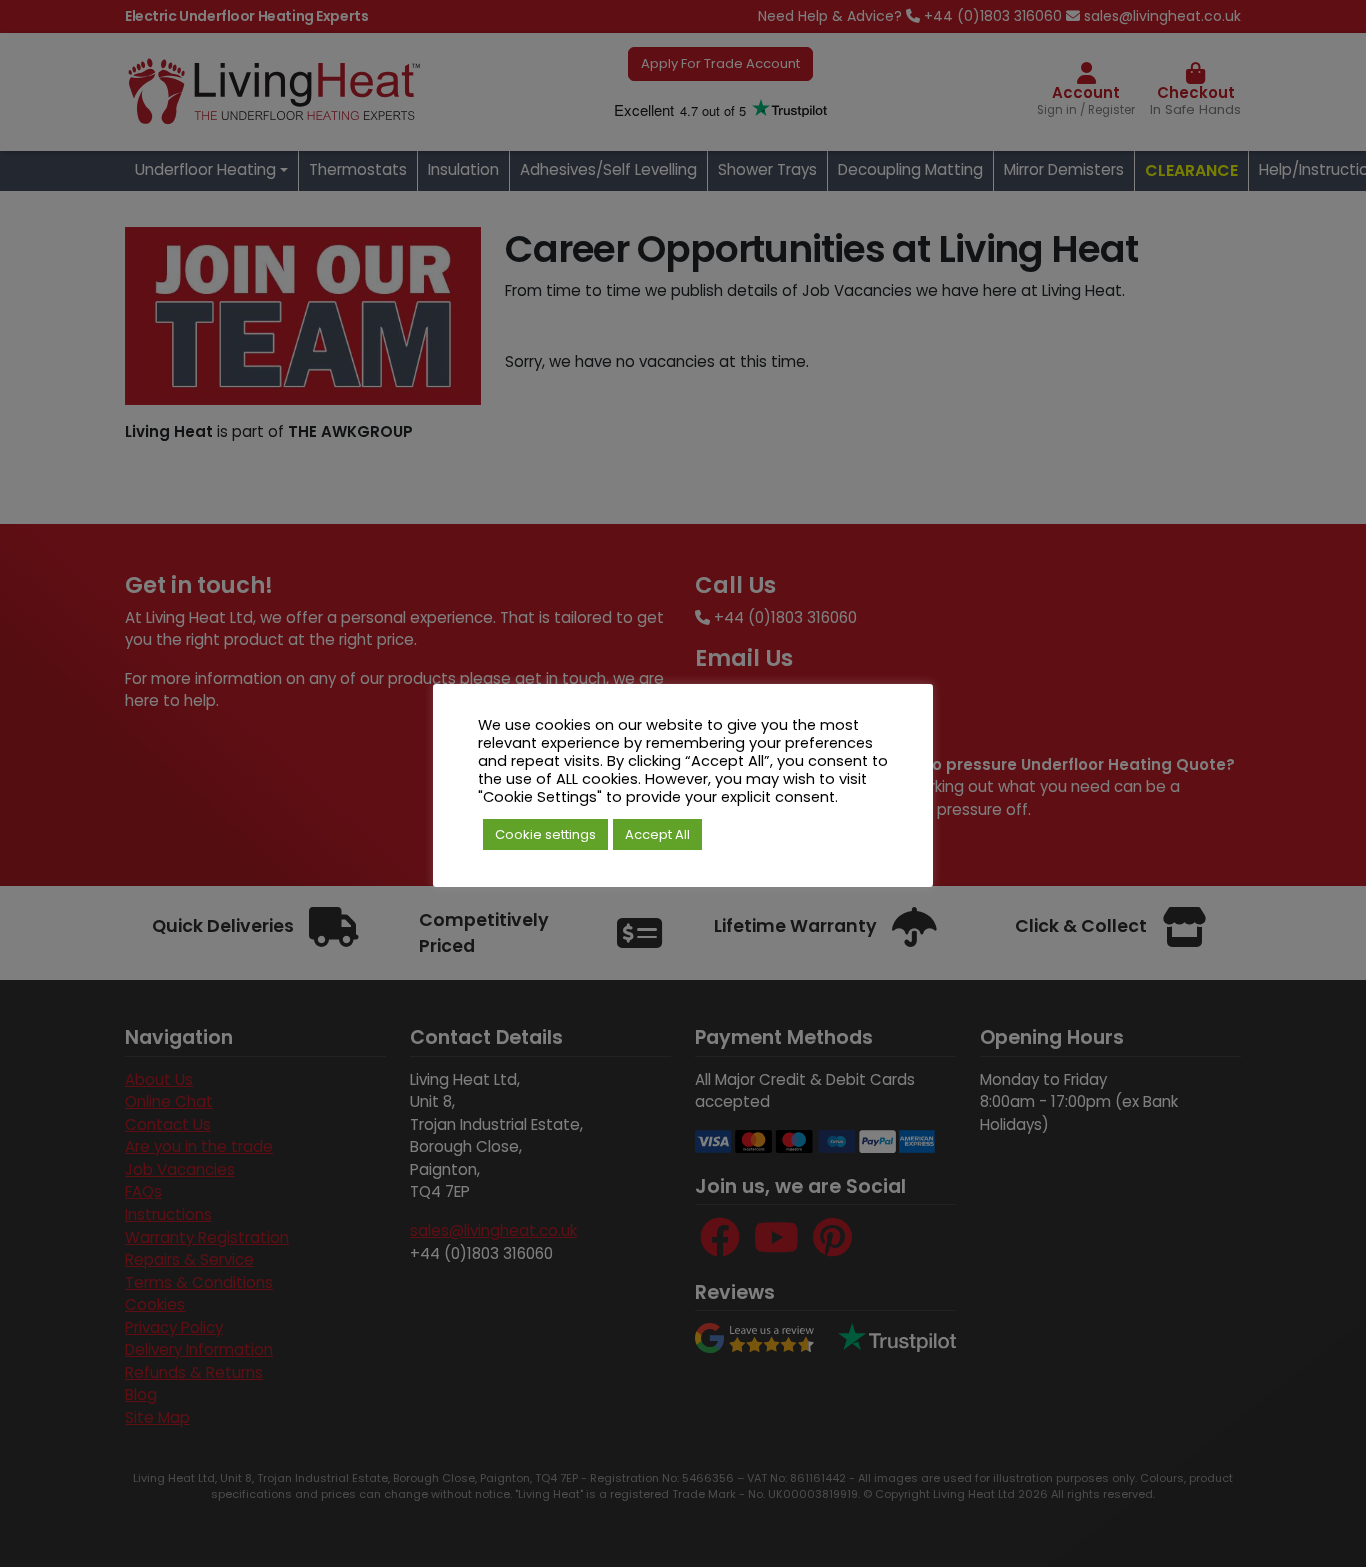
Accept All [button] (657, 834)
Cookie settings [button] (545, 834)
